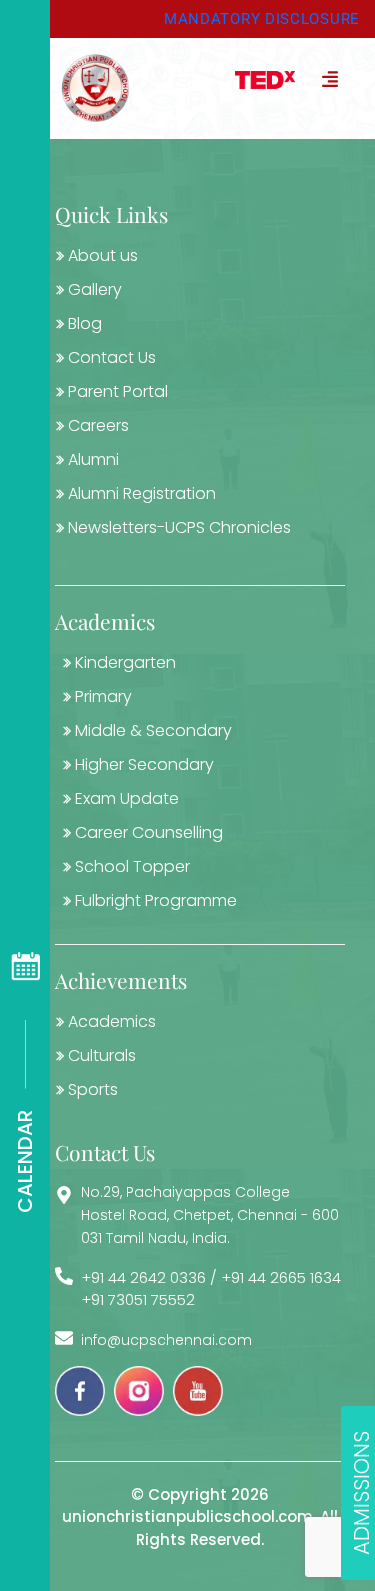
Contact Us (112, 357)
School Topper (132, 866)
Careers (98, 425)
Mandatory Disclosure (262, 19)
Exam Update (127, 798)
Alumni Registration (142, 493)
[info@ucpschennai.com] (64, 1338)
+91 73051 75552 (138, 1299)
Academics (112, 1021)
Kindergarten (125, 662)
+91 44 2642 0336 (143, 1277)
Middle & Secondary (153, 730)
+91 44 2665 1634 (281, 1277)
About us (103, 255)
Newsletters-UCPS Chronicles (179, 527)
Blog (85, 323)
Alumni (93, 459)
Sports (93, 1089)
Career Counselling (149, 832)
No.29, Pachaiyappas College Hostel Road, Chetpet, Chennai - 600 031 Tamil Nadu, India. (210, 1215)
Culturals (102, 1055)
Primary (103, 696)
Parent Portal (118, 391)
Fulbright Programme (156, 900)
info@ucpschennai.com (166, 1340)
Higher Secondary (144, 764)
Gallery (95, 289)
